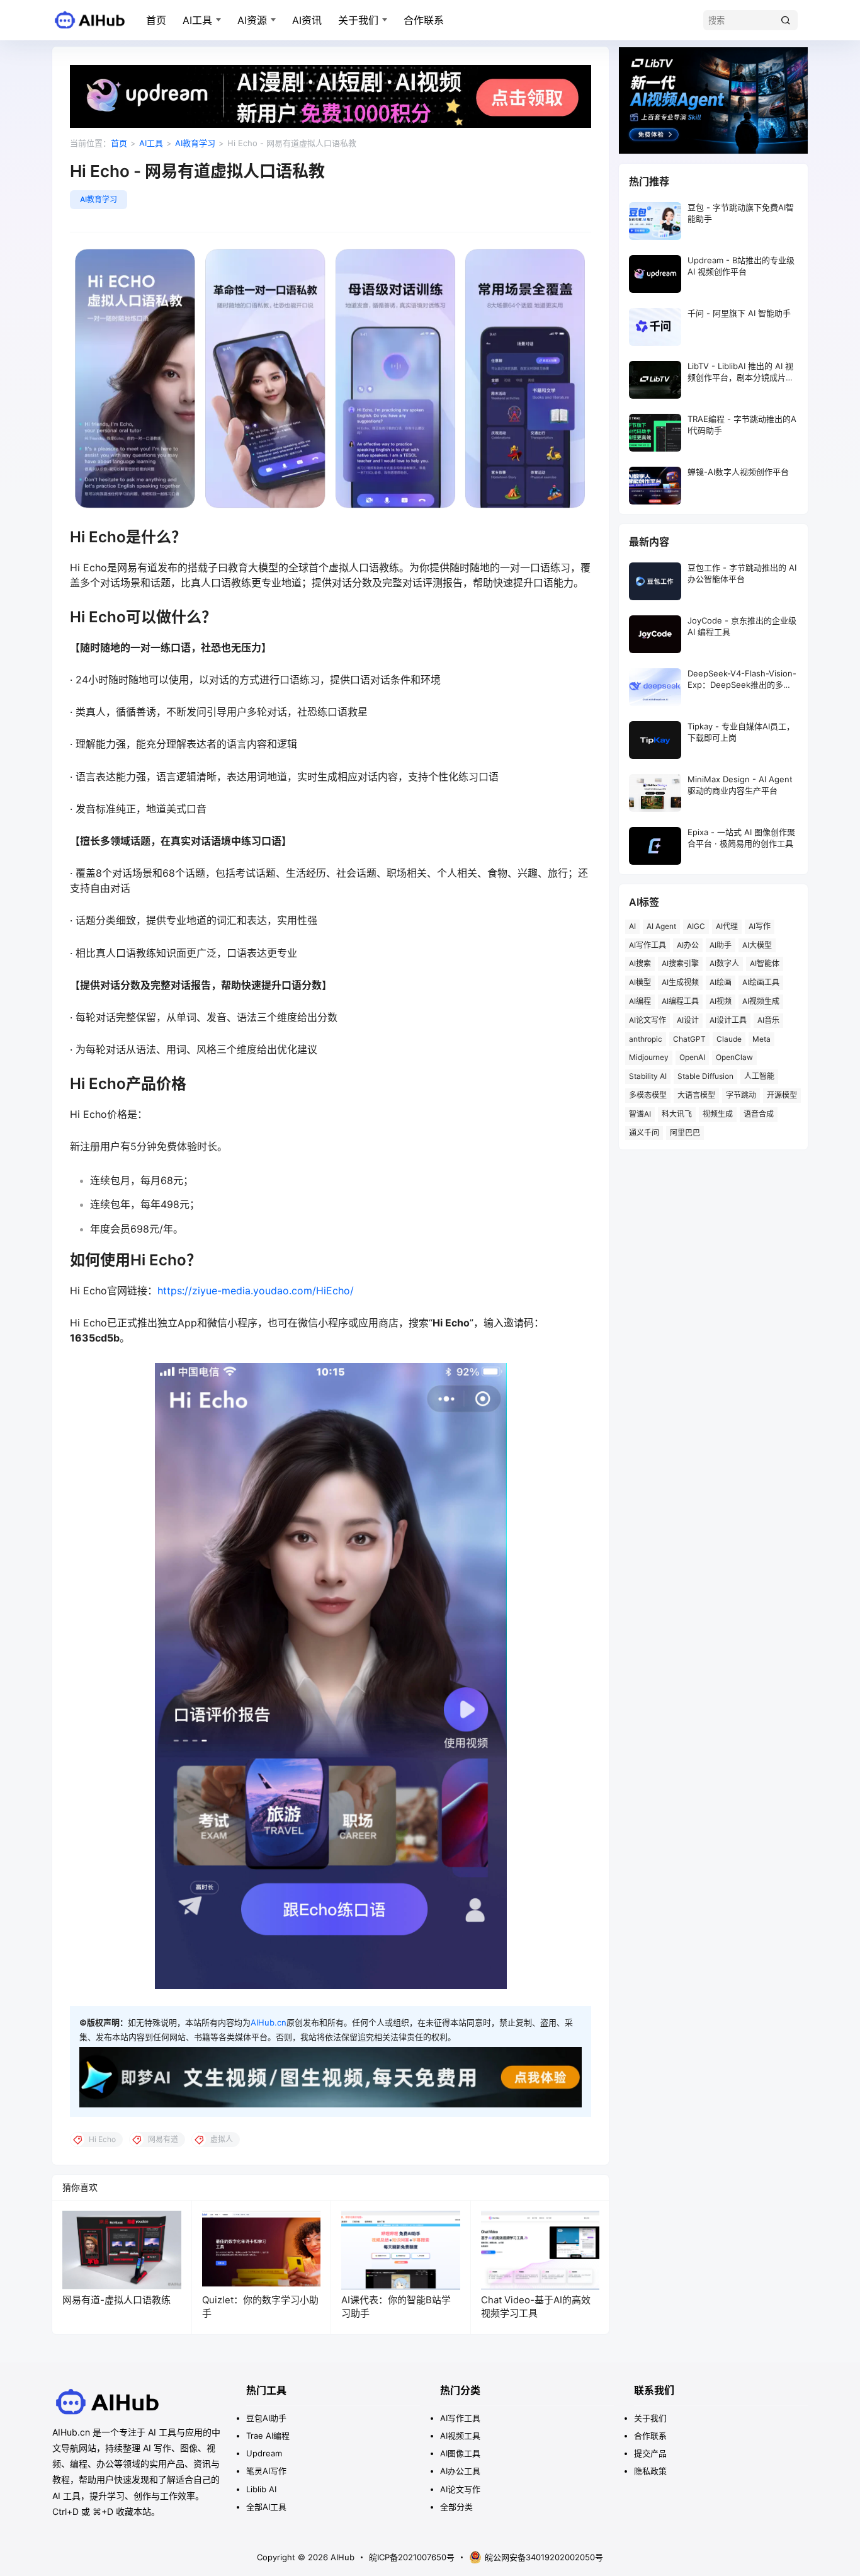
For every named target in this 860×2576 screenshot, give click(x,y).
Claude (729, 1039)
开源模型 (782, 1095)
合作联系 (424, 20)
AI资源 (252, 20)
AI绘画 (721, 982)
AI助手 (721, 945)
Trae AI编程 (268, 2436)
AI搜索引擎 (680, 963)
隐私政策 (650, 2471)
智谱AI (640, 1114)
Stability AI (648, 1076)
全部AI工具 (266, 2507)
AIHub (341, 2557)
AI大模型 (757, 945)
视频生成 (718, 1114)
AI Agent (661, 926)
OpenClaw (734, 1057)
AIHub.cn (269, 2022)
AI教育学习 (195, 143)
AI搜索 (640, 963)
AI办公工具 (460, 2471)
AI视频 (721, 1001)
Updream (264, 2453)
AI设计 (688, 1020)
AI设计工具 (728, 1020)
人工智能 (759, 1076)
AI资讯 (307, 20)
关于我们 (358, 20)
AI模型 (640, 982)
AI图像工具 (460, 2453)
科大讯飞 (677, 1114)
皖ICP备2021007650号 (412, 2557)
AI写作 (760, 926)
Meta (761, 1039)
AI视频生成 (761, 1001)
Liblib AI (261, 2489)
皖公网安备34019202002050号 (544, 2557)
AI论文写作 (648, 1020)
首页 (156, 20)
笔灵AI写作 (266, 2471)
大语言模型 (696, 1095)
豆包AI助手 (266, 2418)
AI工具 (197, 20)
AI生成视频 (680, 982)
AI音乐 (768, 1020)
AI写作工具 (648, 945)
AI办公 (688, 945)
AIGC (696, 926)
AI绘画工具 (761, 982)
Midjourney (649, 1057)
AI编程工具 (680, 1001)
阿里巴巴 (685, 1133)
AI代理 (727, 926)
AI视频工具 (460, 2436)
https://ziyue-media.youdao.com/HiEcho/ (256, 1291)
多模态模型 (648, 1095)
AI (632, 926)
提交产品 (650, 2453)
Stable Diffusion (705, 1076)
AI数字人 (724, 963)
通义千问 (644, 1133)
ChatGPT (689, 1039)
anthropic (646, 1039)
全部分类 (456, 2507)
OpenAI (692, 1057)
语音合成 (759, 1114)
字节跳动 (741, 1095)
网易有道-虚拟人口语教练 (116, 2300)
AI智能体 (765, 963)
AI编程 (640, 1001)
